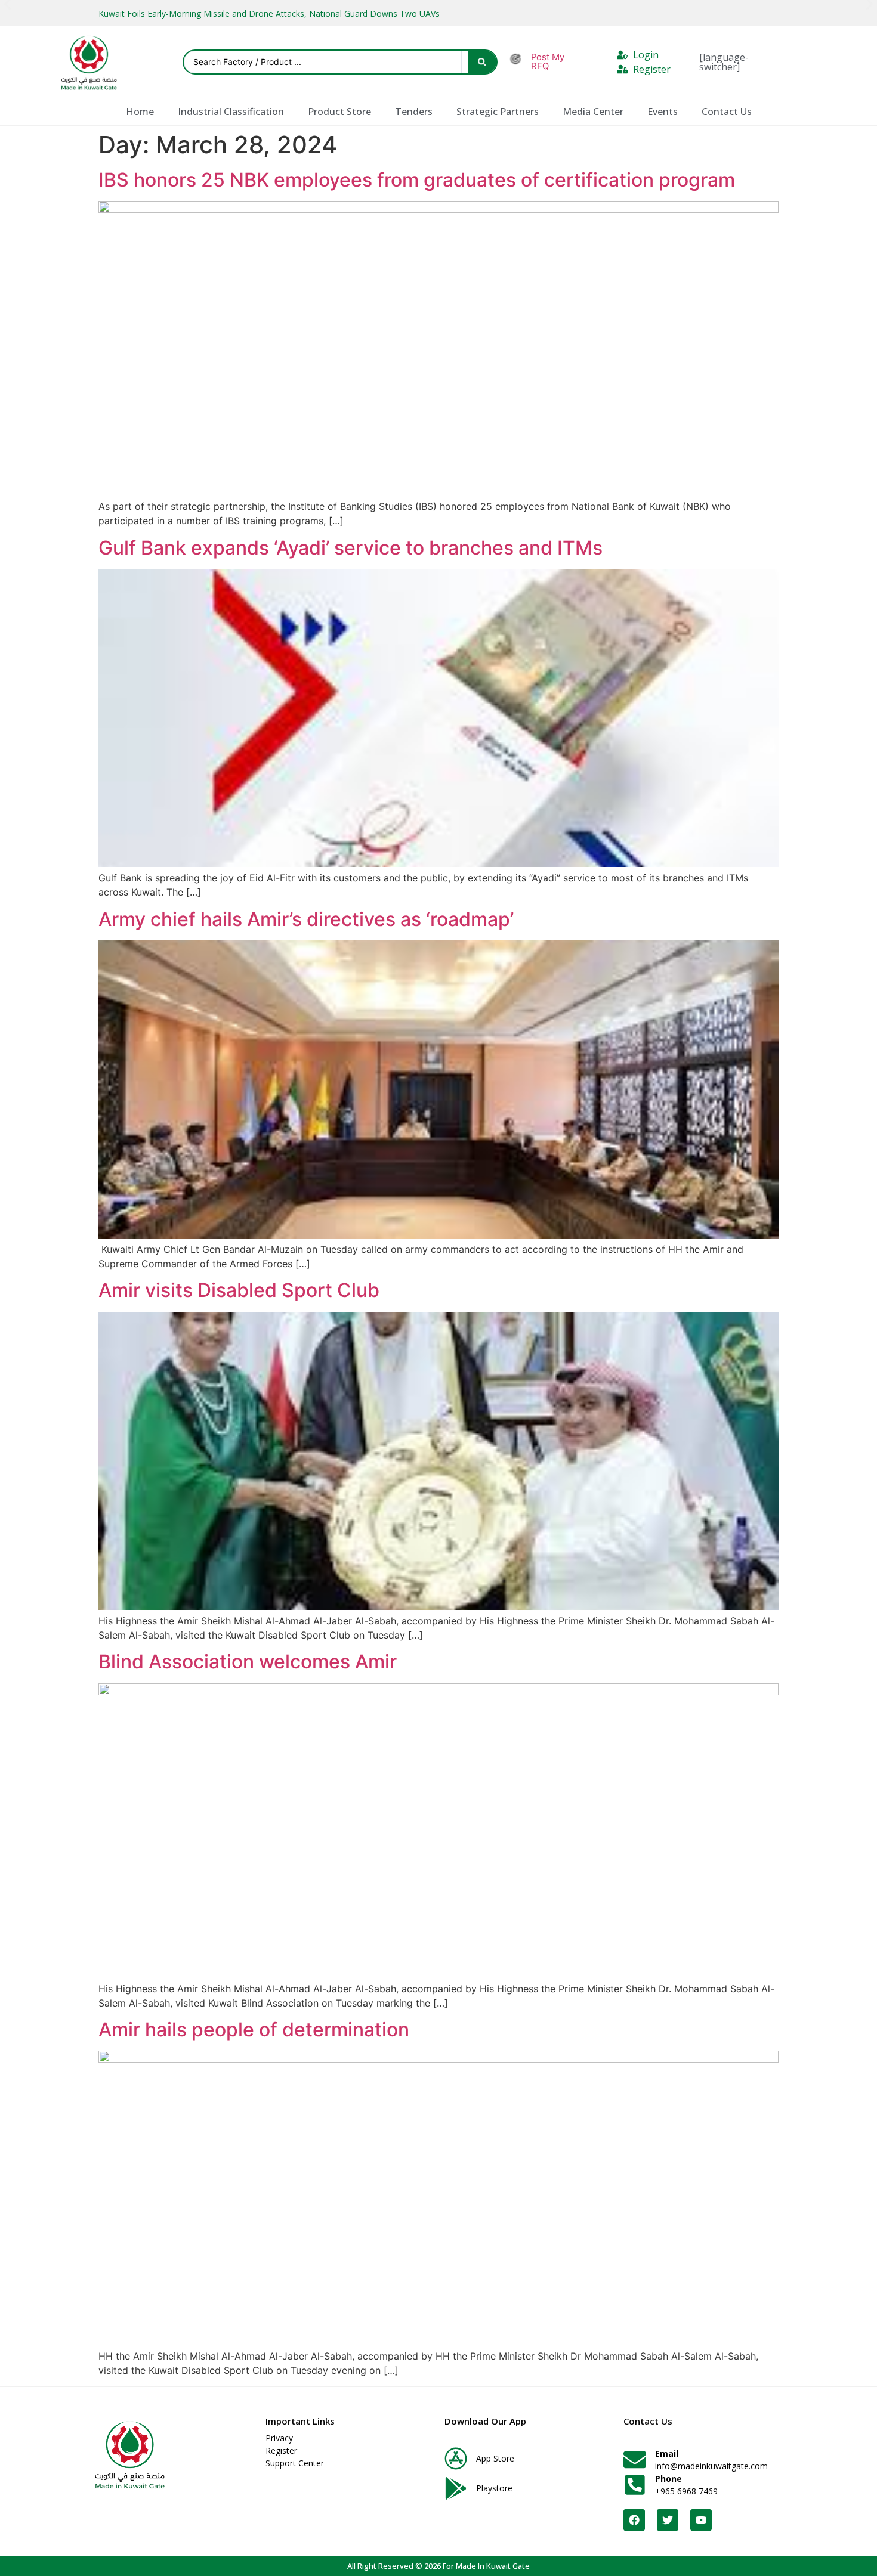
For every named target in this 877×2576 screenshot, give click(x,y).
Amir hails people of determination (254, 2029)
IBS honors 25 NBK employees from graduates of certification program (417, 180)
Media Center (593, 112)
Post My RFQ (548, 62)
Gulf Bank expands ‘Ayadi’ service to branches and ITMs (351, 548)
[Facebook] (634, 2520)
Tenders (414, 112)
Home (140, 112)
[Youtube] (701, 2520)
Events (663, 112)
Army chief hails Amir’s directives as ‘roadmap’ (306, 919)
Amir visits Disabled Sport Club (239, 1290)
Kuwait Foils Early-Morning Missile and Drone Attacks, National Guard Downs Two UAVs (269, 13)
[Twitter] (668, 2520)
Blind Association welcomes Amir (248, 1662)
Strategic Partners (498, 112)
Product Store (339, 112)
